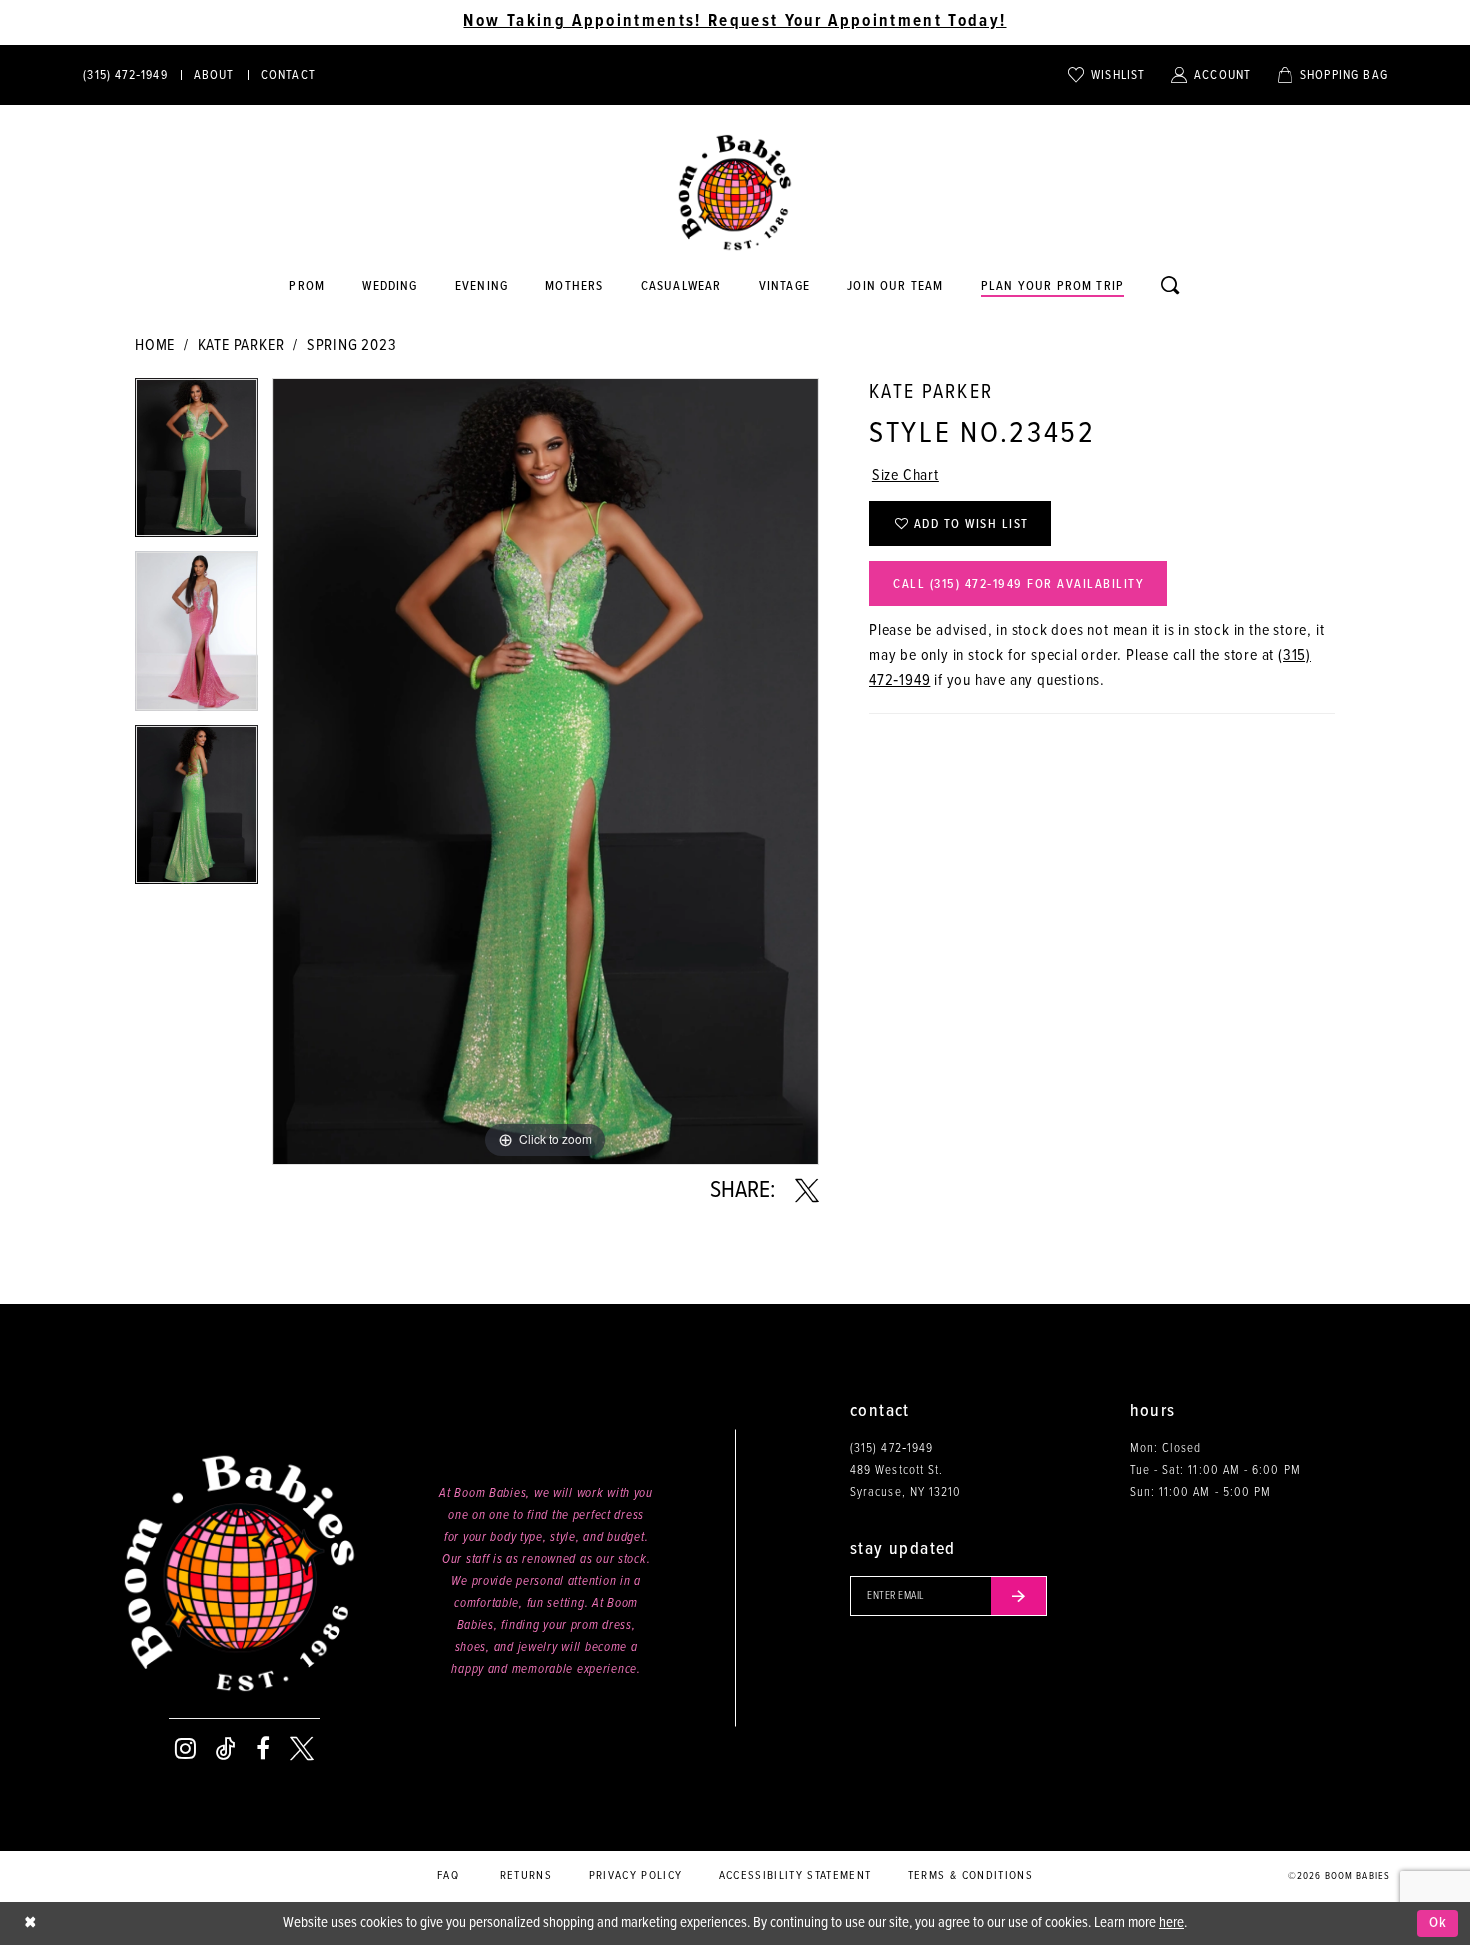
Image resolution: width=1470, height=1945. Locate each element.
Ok (1438, 1923)
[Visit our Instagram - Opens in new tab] (185, 1749)
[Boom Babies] (735, 193)
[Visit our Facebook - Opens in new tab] (263, 1749)
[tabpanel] (196, 464)
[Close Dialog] (30, 1923)
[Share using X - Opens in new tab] (807, 1191)
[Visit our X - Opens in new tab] (302, 1749)
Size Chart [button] (905, 475)
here (1171, 1923)
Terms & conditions (970, 1876)
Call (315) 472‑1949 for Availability (1018, 584)
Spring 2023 (352, 345)
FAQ (448, 1876)
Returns (526, 1876)
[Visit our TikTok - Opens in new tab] (226, 1749)
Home (155, 345)
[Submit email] (1019, 1596)
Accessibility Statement (795, 1876)
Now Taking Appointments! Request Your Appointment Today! (734, 22)
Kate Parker (241, 345)
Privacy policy (636, 1876)
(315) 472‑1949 (891, 1448)
